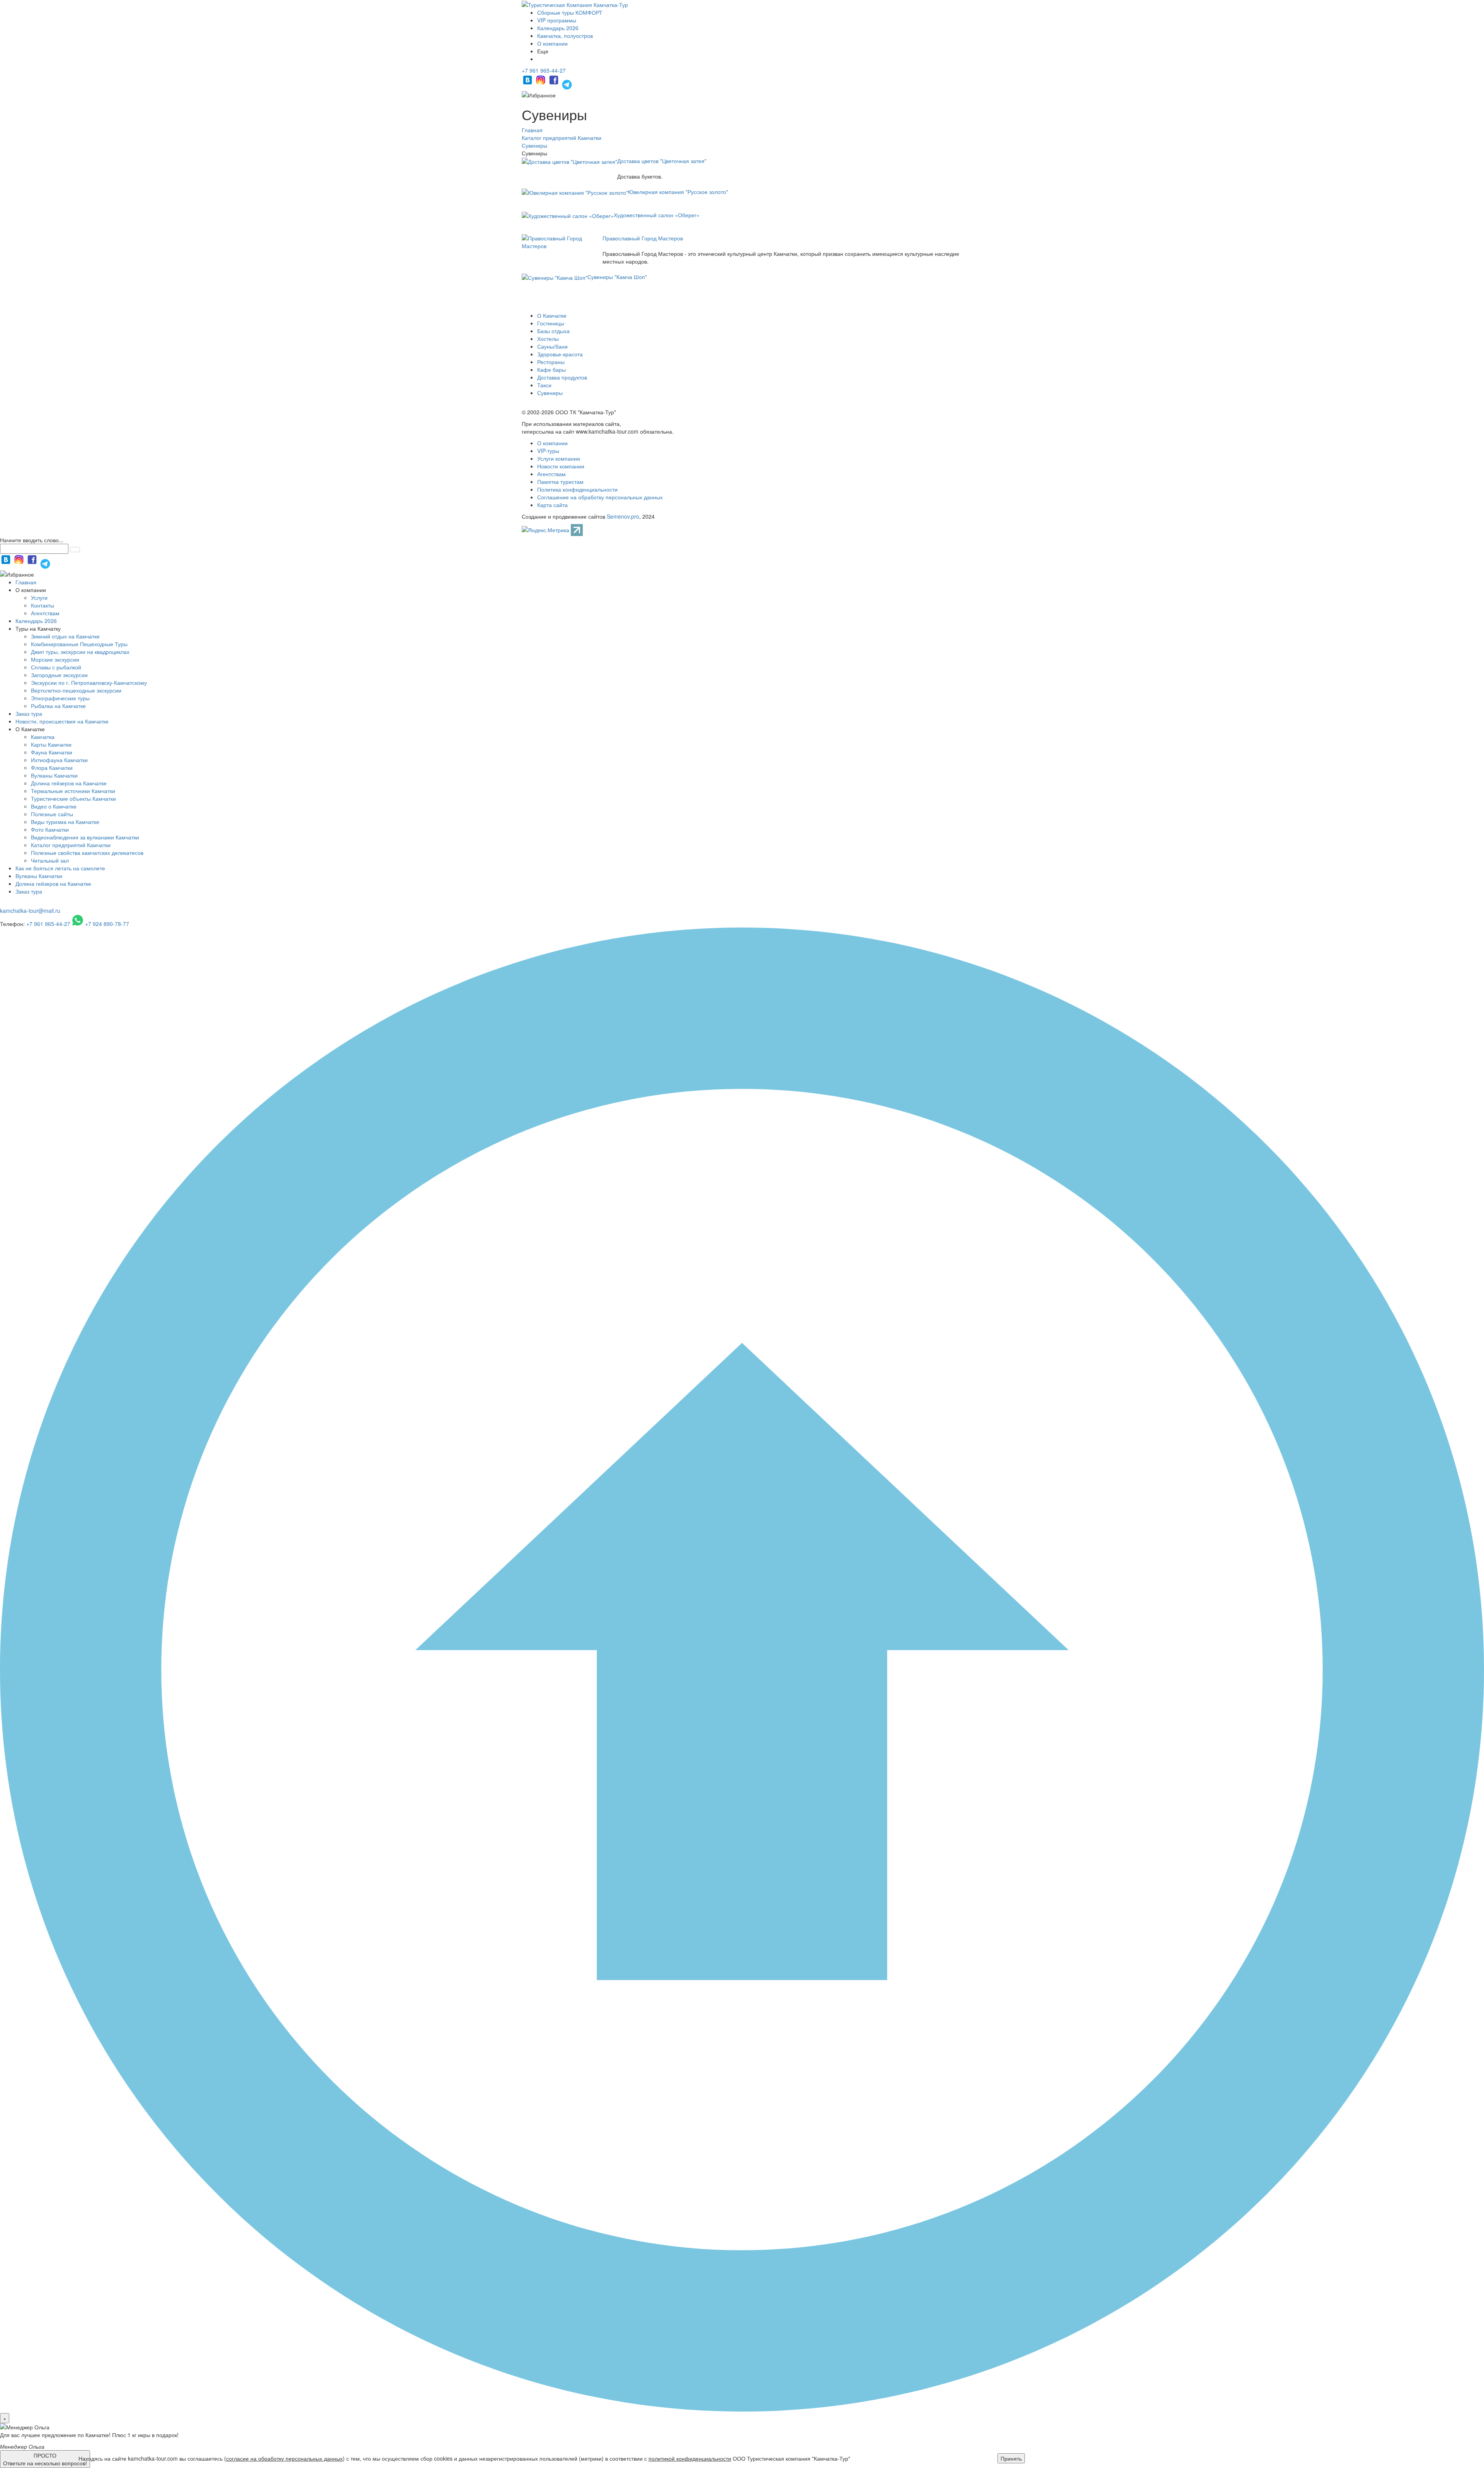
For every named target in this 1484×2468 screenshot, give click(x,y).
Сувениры (550, 393)
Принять (1011, 2458)
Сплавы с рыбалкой (56, 667)
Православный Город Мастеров (643, 238)
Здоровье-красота (560, 354)
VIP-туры (548, 451)
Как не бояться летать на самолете (60, 868)
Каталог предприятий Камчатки (71, 845)
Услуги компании (559, 458)
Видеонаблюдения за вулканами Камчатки (85, 837)
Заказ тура (29, 713)
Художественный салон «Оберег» (657, 215)
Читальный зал (50, 860)
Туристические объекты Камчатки (73, 798)
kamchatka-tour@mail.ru (30, 911)
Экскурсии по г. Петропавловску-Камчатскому (89, 683)
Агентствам (551, 474)
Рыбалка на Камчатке (58, 706)
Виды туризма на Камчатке (65, 822)
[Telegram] (567, 83)
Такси (544, 385)
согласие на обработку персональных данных (284, 2458)
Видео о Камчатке (54, 806)
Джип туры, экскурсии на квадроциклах (80, 652)
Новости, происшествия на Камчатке (62, 721)
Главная (26, 582)
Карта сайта (552, 505)
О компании (552, 43)
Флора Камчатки (52, 768)
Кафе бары (551, 369)
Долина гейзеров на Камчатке (69, 783)
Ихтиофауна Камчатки (59, 760)
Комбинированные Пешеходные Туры (79, 644)
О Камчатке (552, 315)
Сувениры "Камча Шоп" (617, 277)
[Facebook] (555, 83)
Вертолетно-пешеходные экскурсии (76, 690)
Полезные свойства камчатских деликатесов (87, 853)
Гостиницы (551, 323)
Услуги (39, 597)
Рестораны (551, 362)
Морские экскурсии (55, 659)
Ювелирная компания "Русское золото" (678, 192)
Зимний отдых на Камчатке (65, 636)
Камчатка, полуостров (565, 36)
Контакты (43, 605)
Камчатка (43, 737)
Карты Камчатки (51, 744)
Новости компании (561, 466)
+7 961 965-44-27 (544, 70)
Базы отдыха (553, 331)
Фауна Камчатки (52, 752)
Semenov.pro (623, 516)
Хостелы (548, 339)
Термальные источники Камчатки (73, 791)
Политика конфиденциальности (577, 489)
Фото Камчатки (50, 829)
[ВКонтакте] (528, 83)
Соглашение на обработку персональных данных (600, 497)
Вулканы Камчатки (54, 775)
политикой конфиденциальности (690, 2458)
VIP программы (557, 20)
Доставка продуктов (562, 377)
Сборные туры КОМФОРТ (570, 12)
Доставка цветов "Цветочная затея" (662, 161)
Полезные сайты (52, 814)
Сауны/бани (552, 346)
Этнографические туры (60, 698)
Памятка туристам (560, 482)
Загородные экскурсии (59, 675)
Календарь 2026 (558, 28)
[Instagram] (541, 83)
